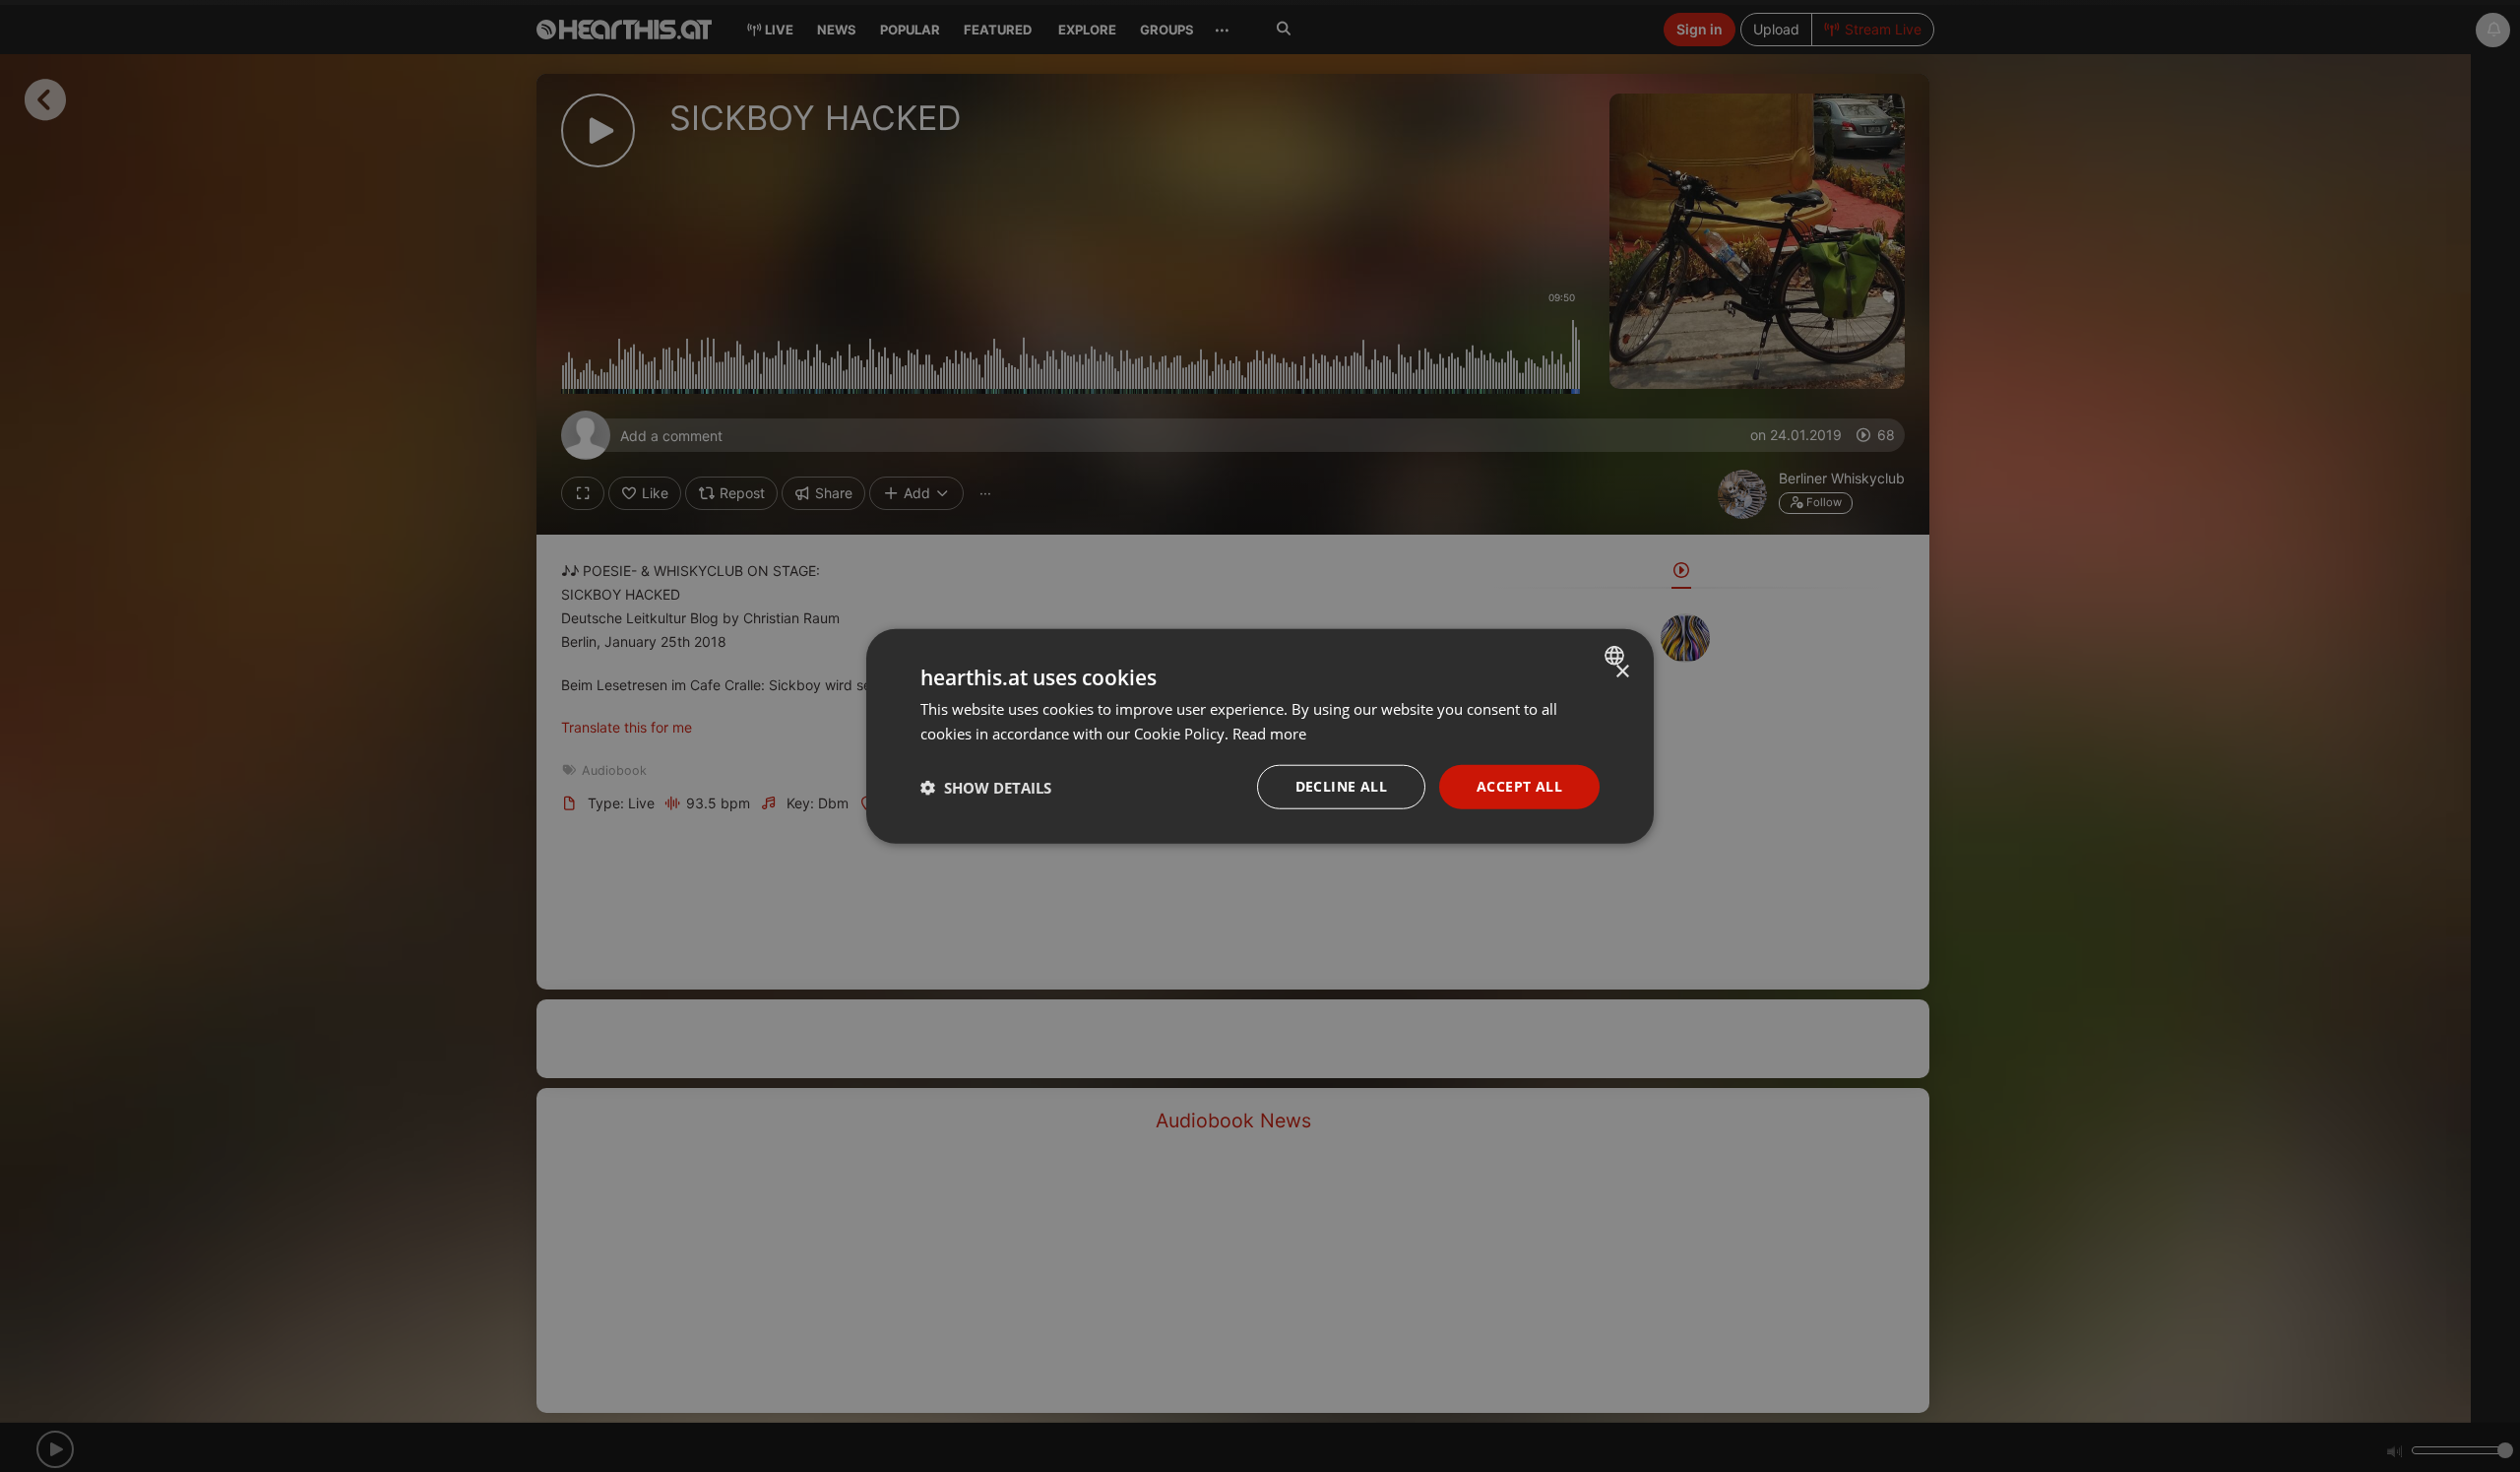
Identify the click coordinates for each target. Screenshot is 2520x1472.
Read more (1269, 733)
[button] (986, 787)
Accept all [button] (1519, 786)
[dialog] (1260, 736)
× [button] (1622, 671)
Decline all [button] (1341, 786)
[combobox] (1617, 655)
